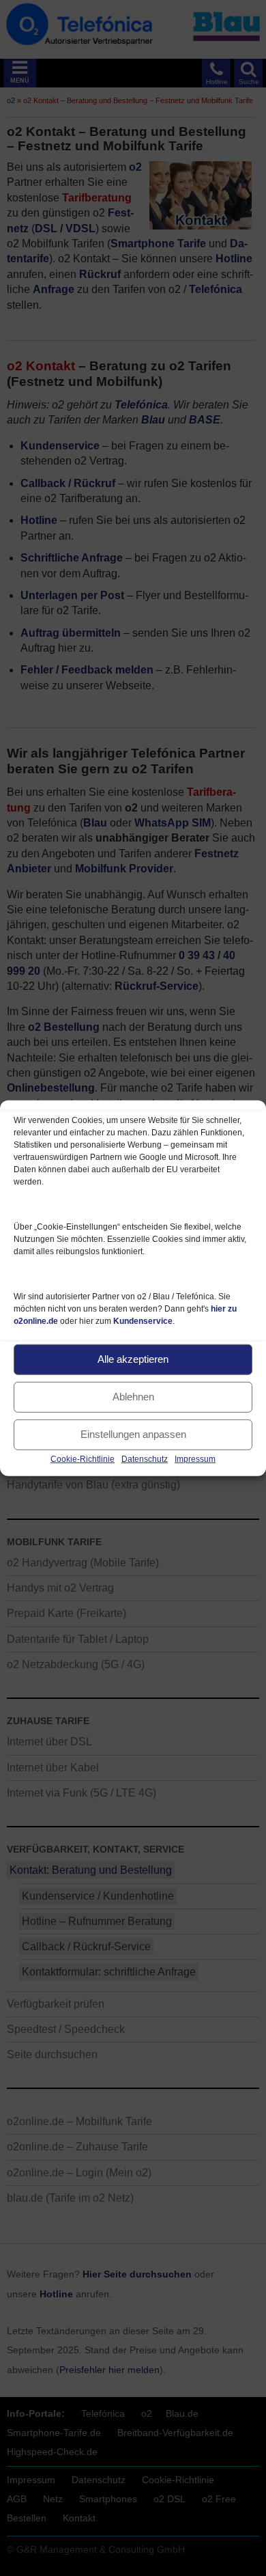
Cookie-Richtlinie (83, 1458)
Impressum (195, 1458)
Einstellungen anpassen (133, 1434)
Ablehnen (133, 1397)
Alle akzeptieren (133, 1359)
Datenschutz (145, 1458)
